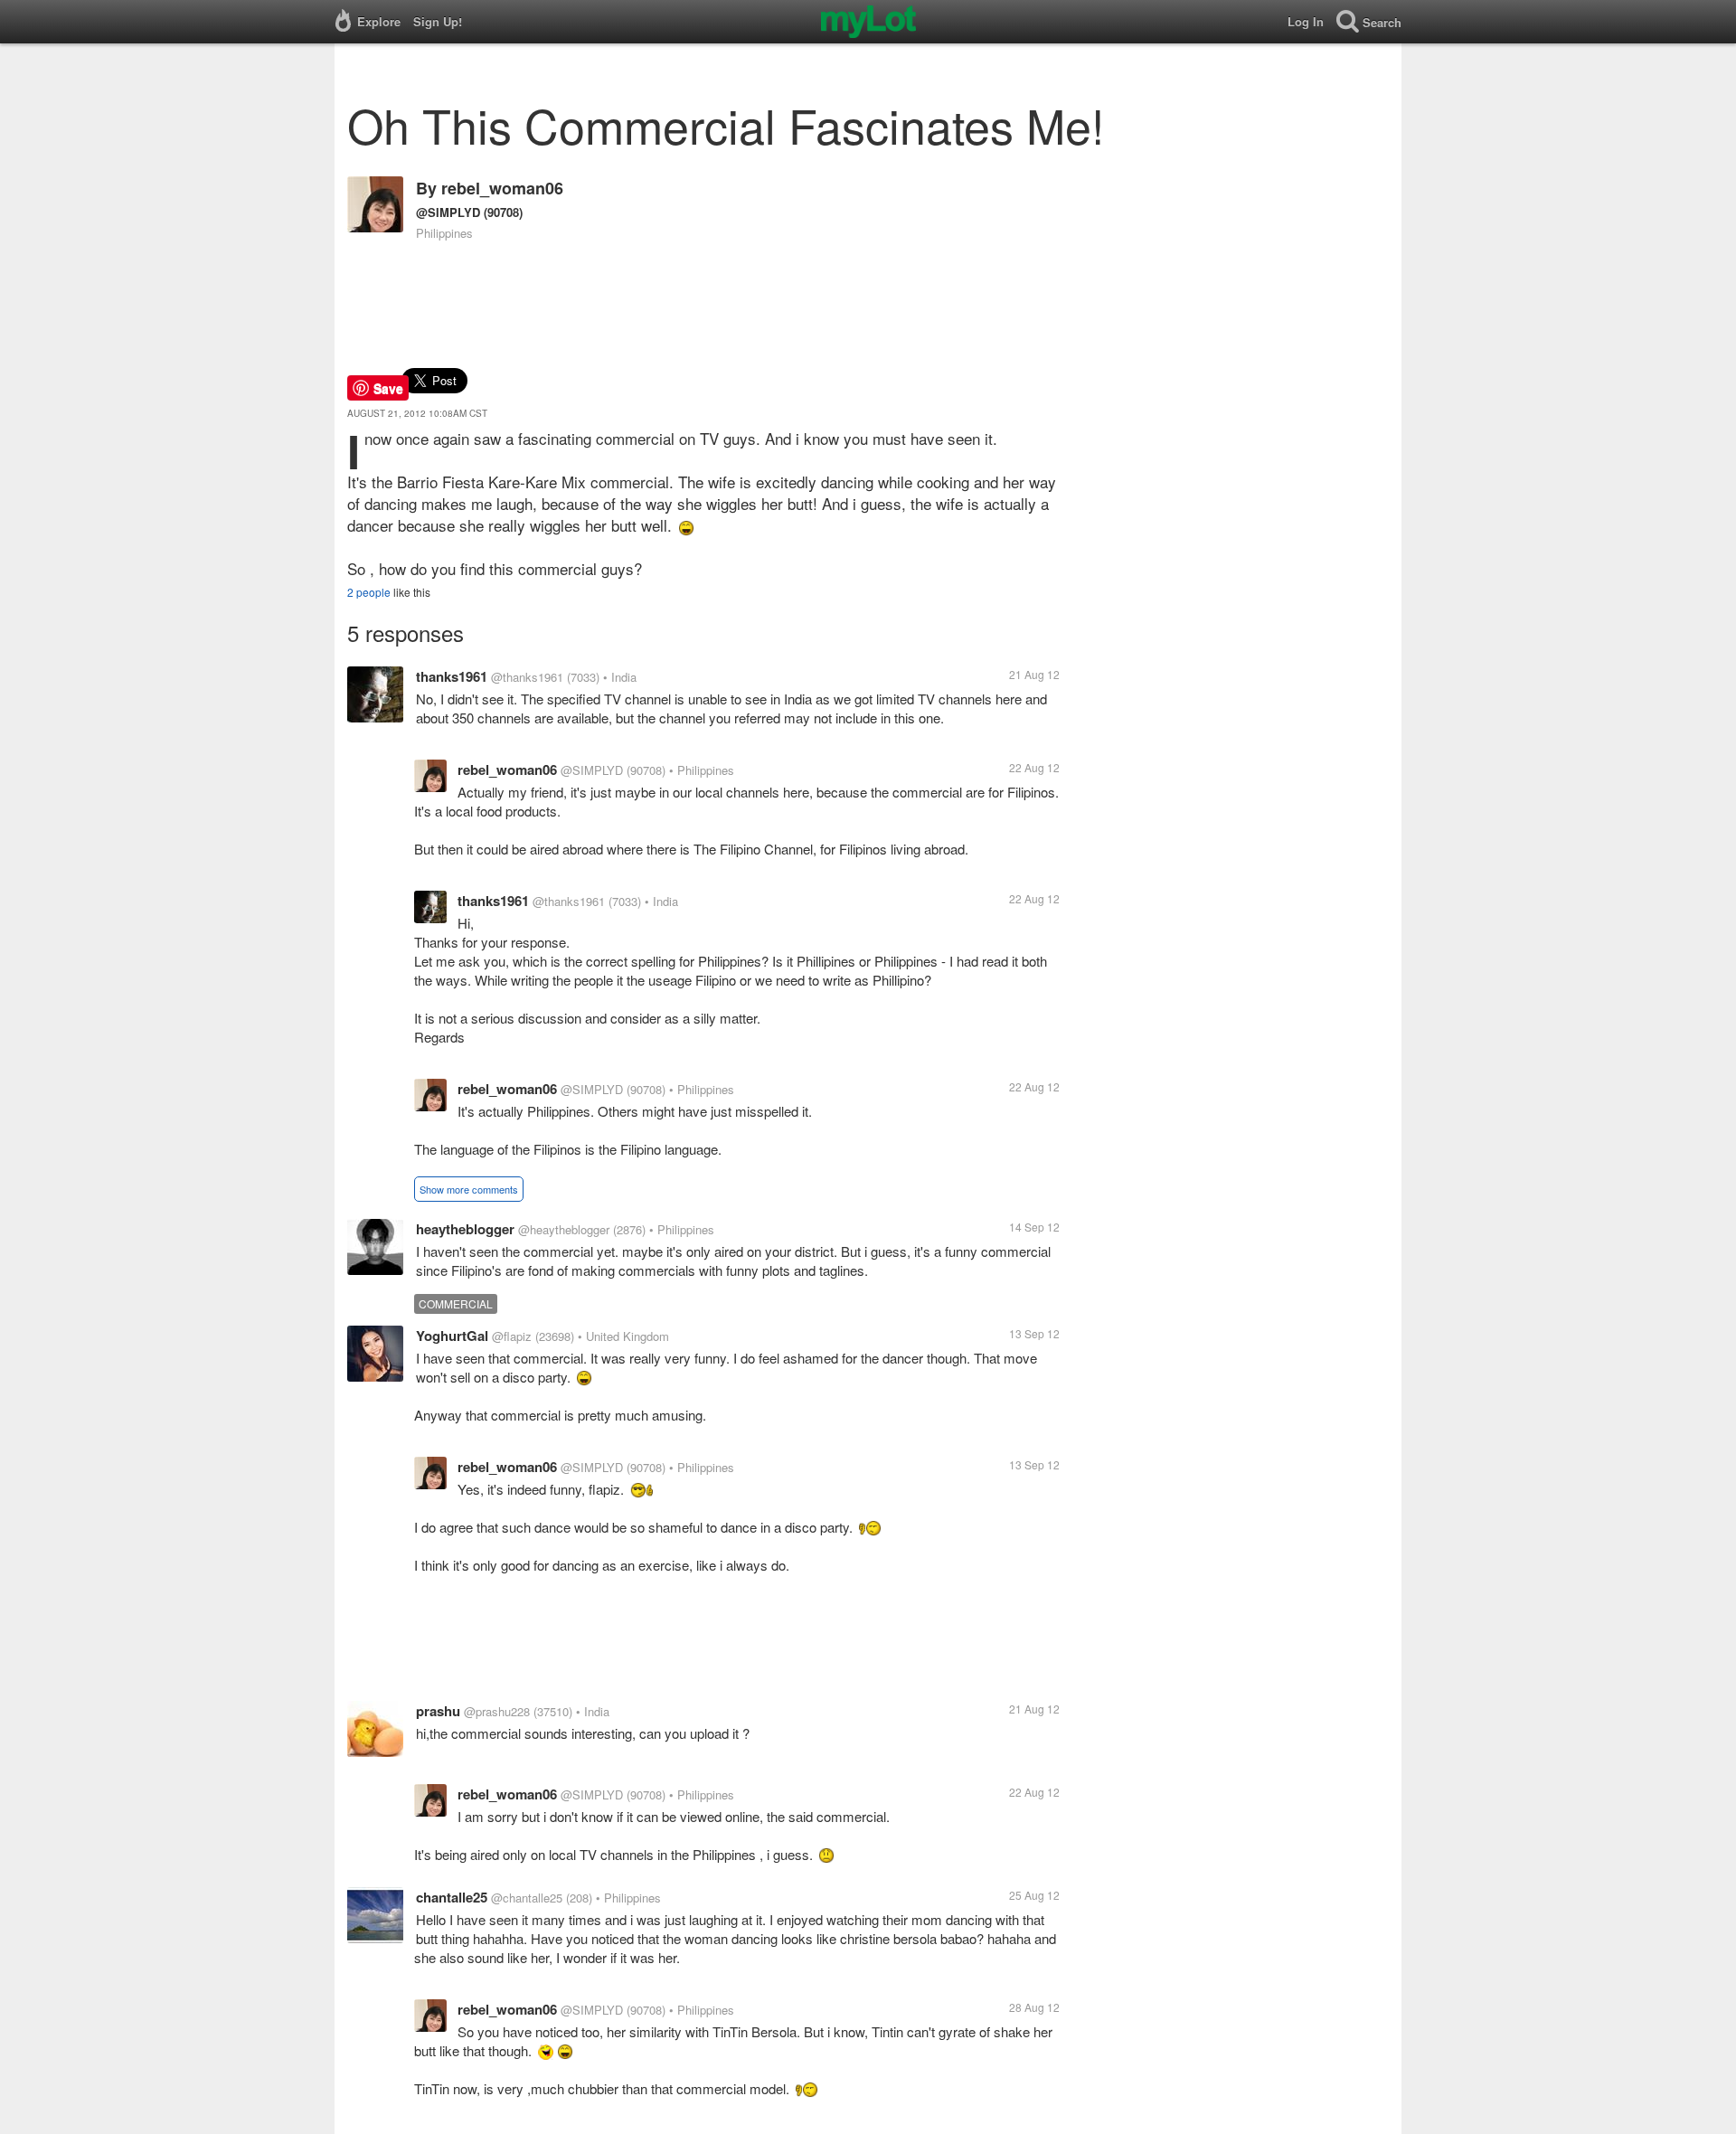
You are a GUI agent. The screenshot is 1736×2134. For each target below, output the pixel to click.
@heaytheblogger (564, 1229)
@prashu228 (497, 1711)
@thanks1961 (527, 677)
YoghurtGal (452, 1336)
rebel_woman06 (502, 188)
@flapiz (512, 1336)
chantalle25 (452, 1897)
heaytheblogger (465, 1229)
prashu (438, 1711)
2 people (369, 592)
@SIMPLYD (448, 212)
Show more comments (469, 1189)
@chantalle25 (527, 1898)
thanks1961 (452, 676)
